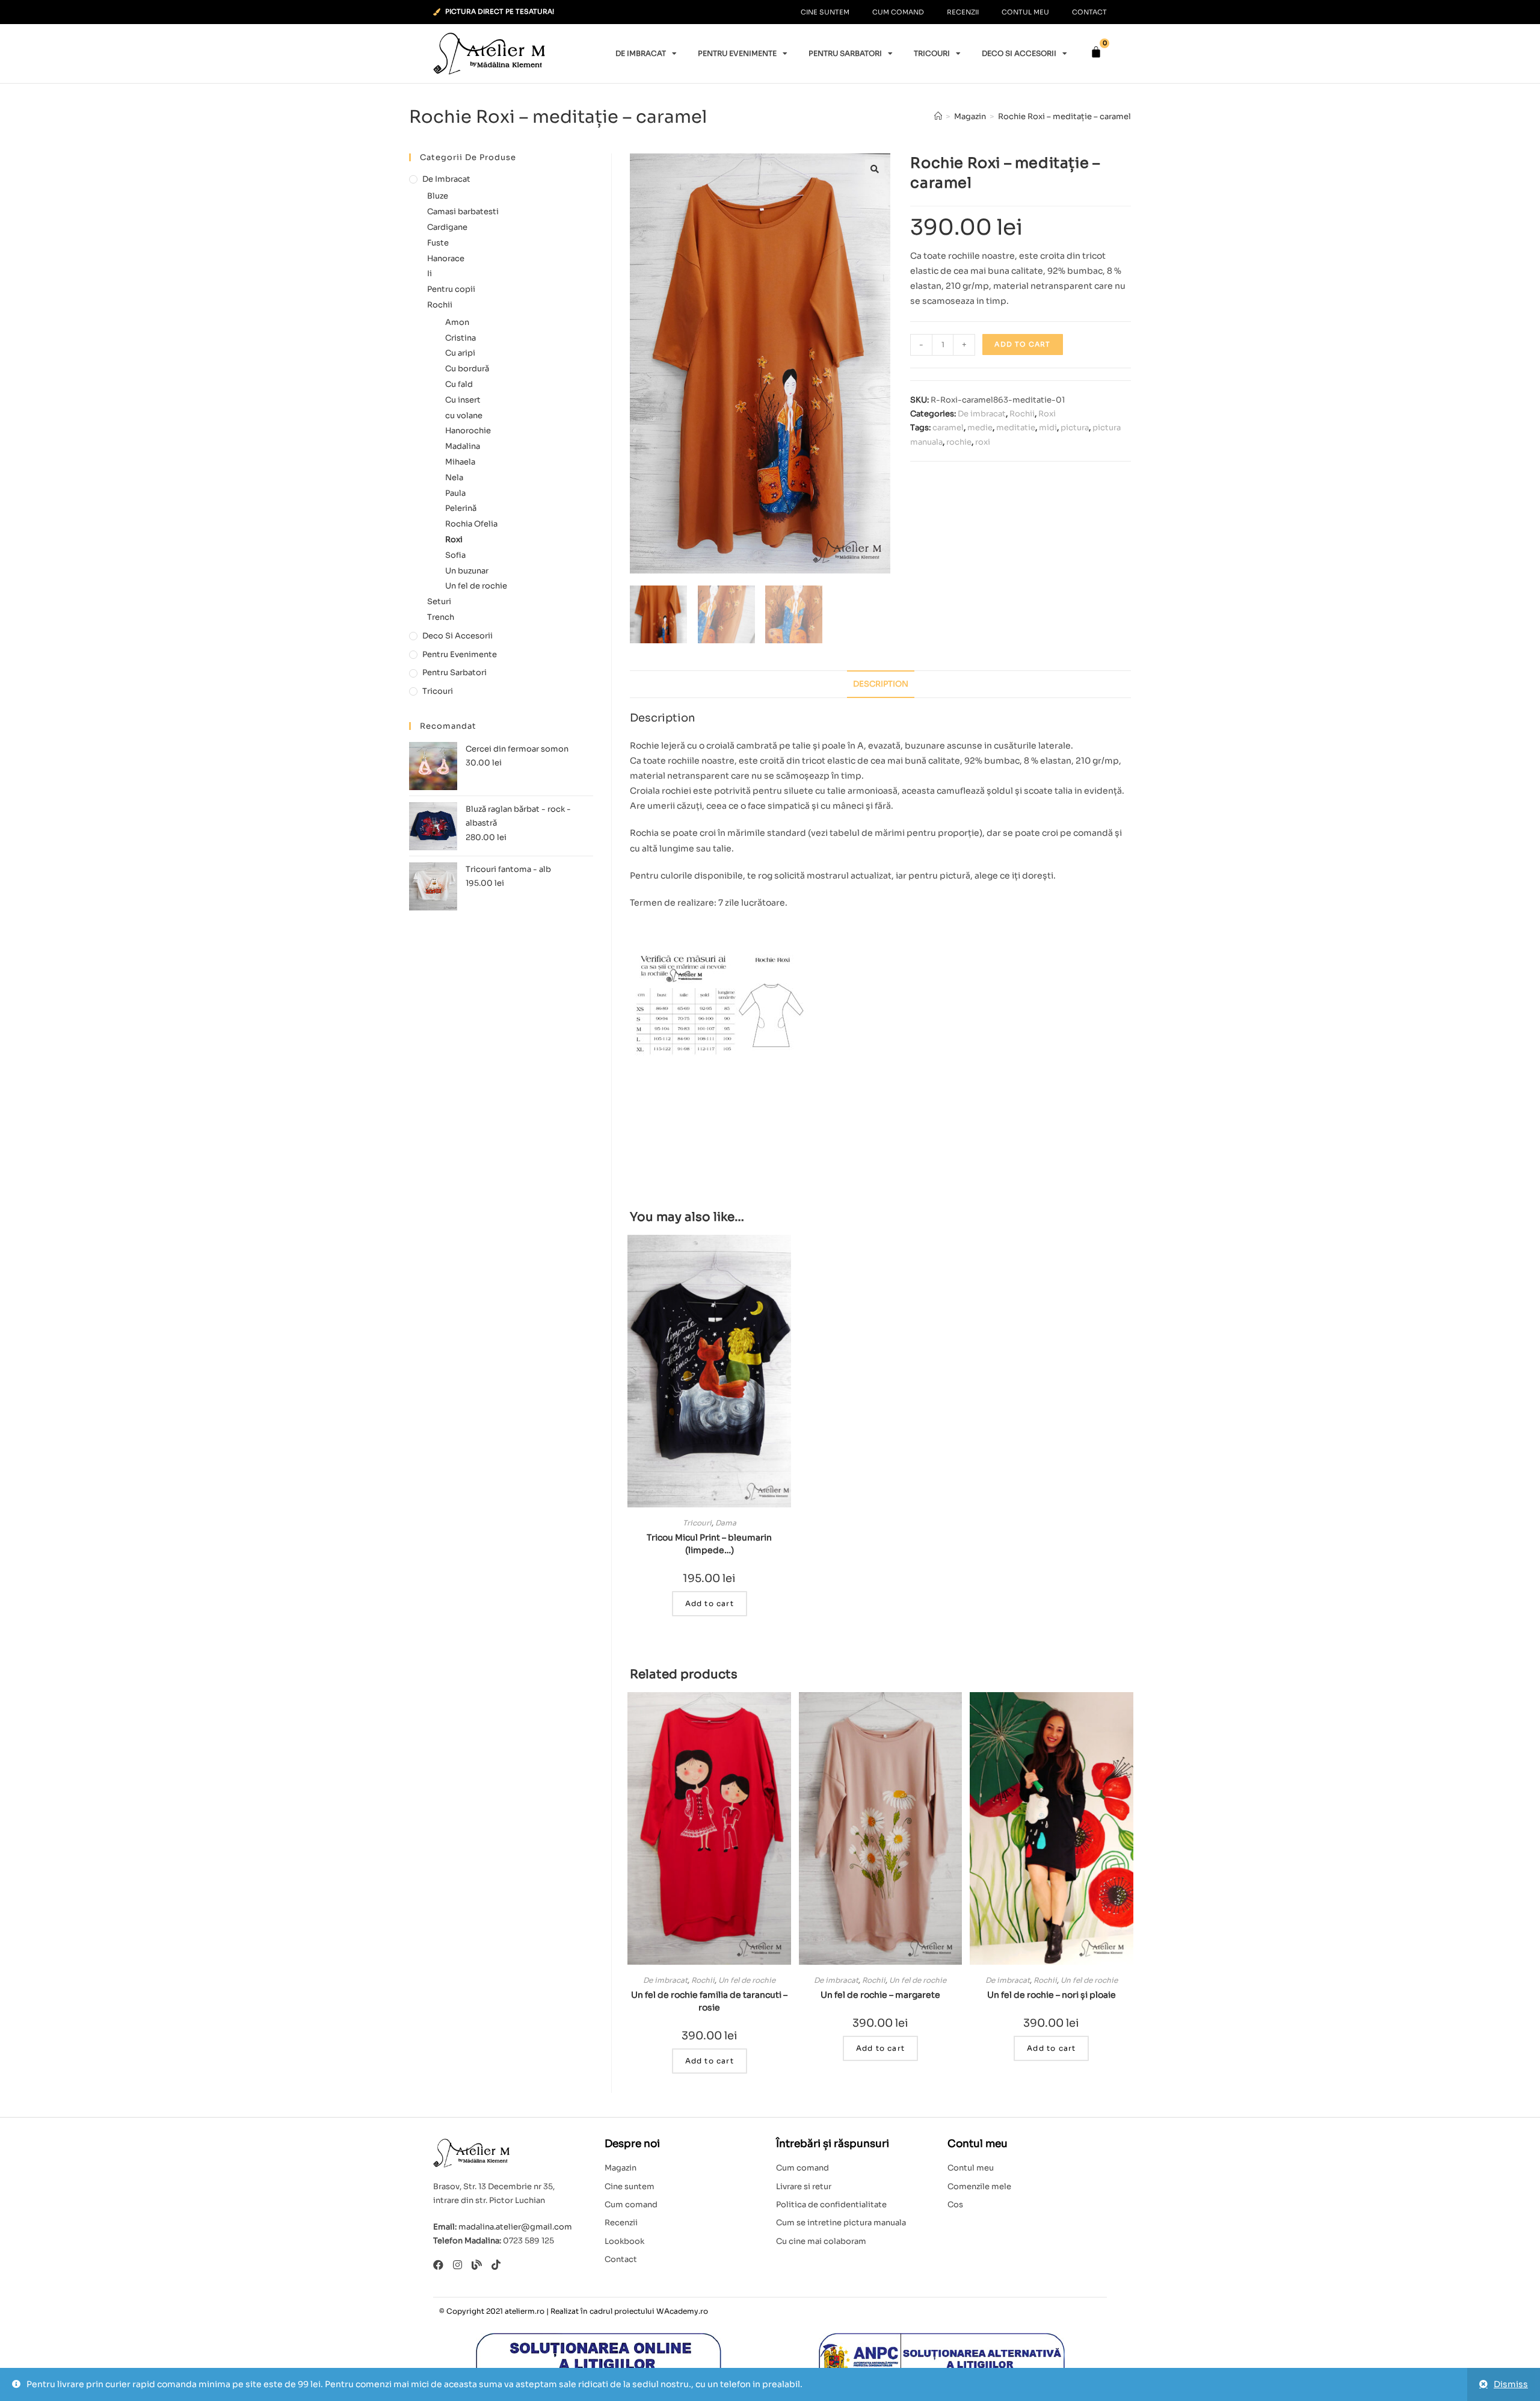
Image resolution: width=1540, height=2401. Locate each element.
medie (980, 428)
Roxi (1047, 414)
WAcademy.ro (682, 2311)
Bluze (438, 196)
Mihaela (460, 462)
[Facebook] (438, 2265)
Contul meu (1025, 12)
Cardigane (447, 227)
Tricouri (932, 53)
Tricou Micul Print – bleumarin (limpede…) (709, 1544)
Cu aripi (460, 353)
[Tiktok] (496, 2265)
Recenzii (963, 12)
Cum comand (898, 12)
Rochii (1022, 414)
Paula (455, 493)
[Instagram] (457, 2265)
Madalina (463, 446)
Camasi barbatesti (463, 212)
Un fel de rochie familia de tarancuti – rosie (709, 2001)
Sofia (455, 555)
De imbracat (641, 53)
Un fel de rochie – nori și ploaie (1052, 1995)
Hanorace (446, 258)
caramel (948, 428)
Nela (454, 477)
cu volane (464, 416)
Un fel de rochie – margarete (880, 1995)
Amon (457, 322)
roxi (983, 442)
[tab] (881, 684)
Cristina (460, 338)
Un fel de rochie (747, 1980)
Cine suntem (825, 12)
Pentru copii (451, 289)
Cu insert (463, 400)
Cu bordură (467, 369)
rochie (959, 442)
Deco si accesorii (1019, 53)
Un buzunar (467, 571)
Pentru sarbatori (845, 53)
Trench (441, 617)
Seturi (439, 601)
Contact (1089, 12)
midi (1048, 428)
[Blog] (477, 2265)
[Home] (938, 116)
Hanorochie (468, 431)
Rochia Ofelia (471, 524)
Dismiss (1511, 2384)
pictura (1075, 428)
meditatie (1016, 428)
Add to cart (1022, 344)
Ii (430, 273)
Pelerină (461, 508)
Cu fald (459, 384)
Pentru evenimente (737, 53)
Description (881, 684)
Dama (726, 1523)
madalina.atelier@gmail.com (515, 2227)
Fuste (438, 243)
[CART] (1096, 52)
